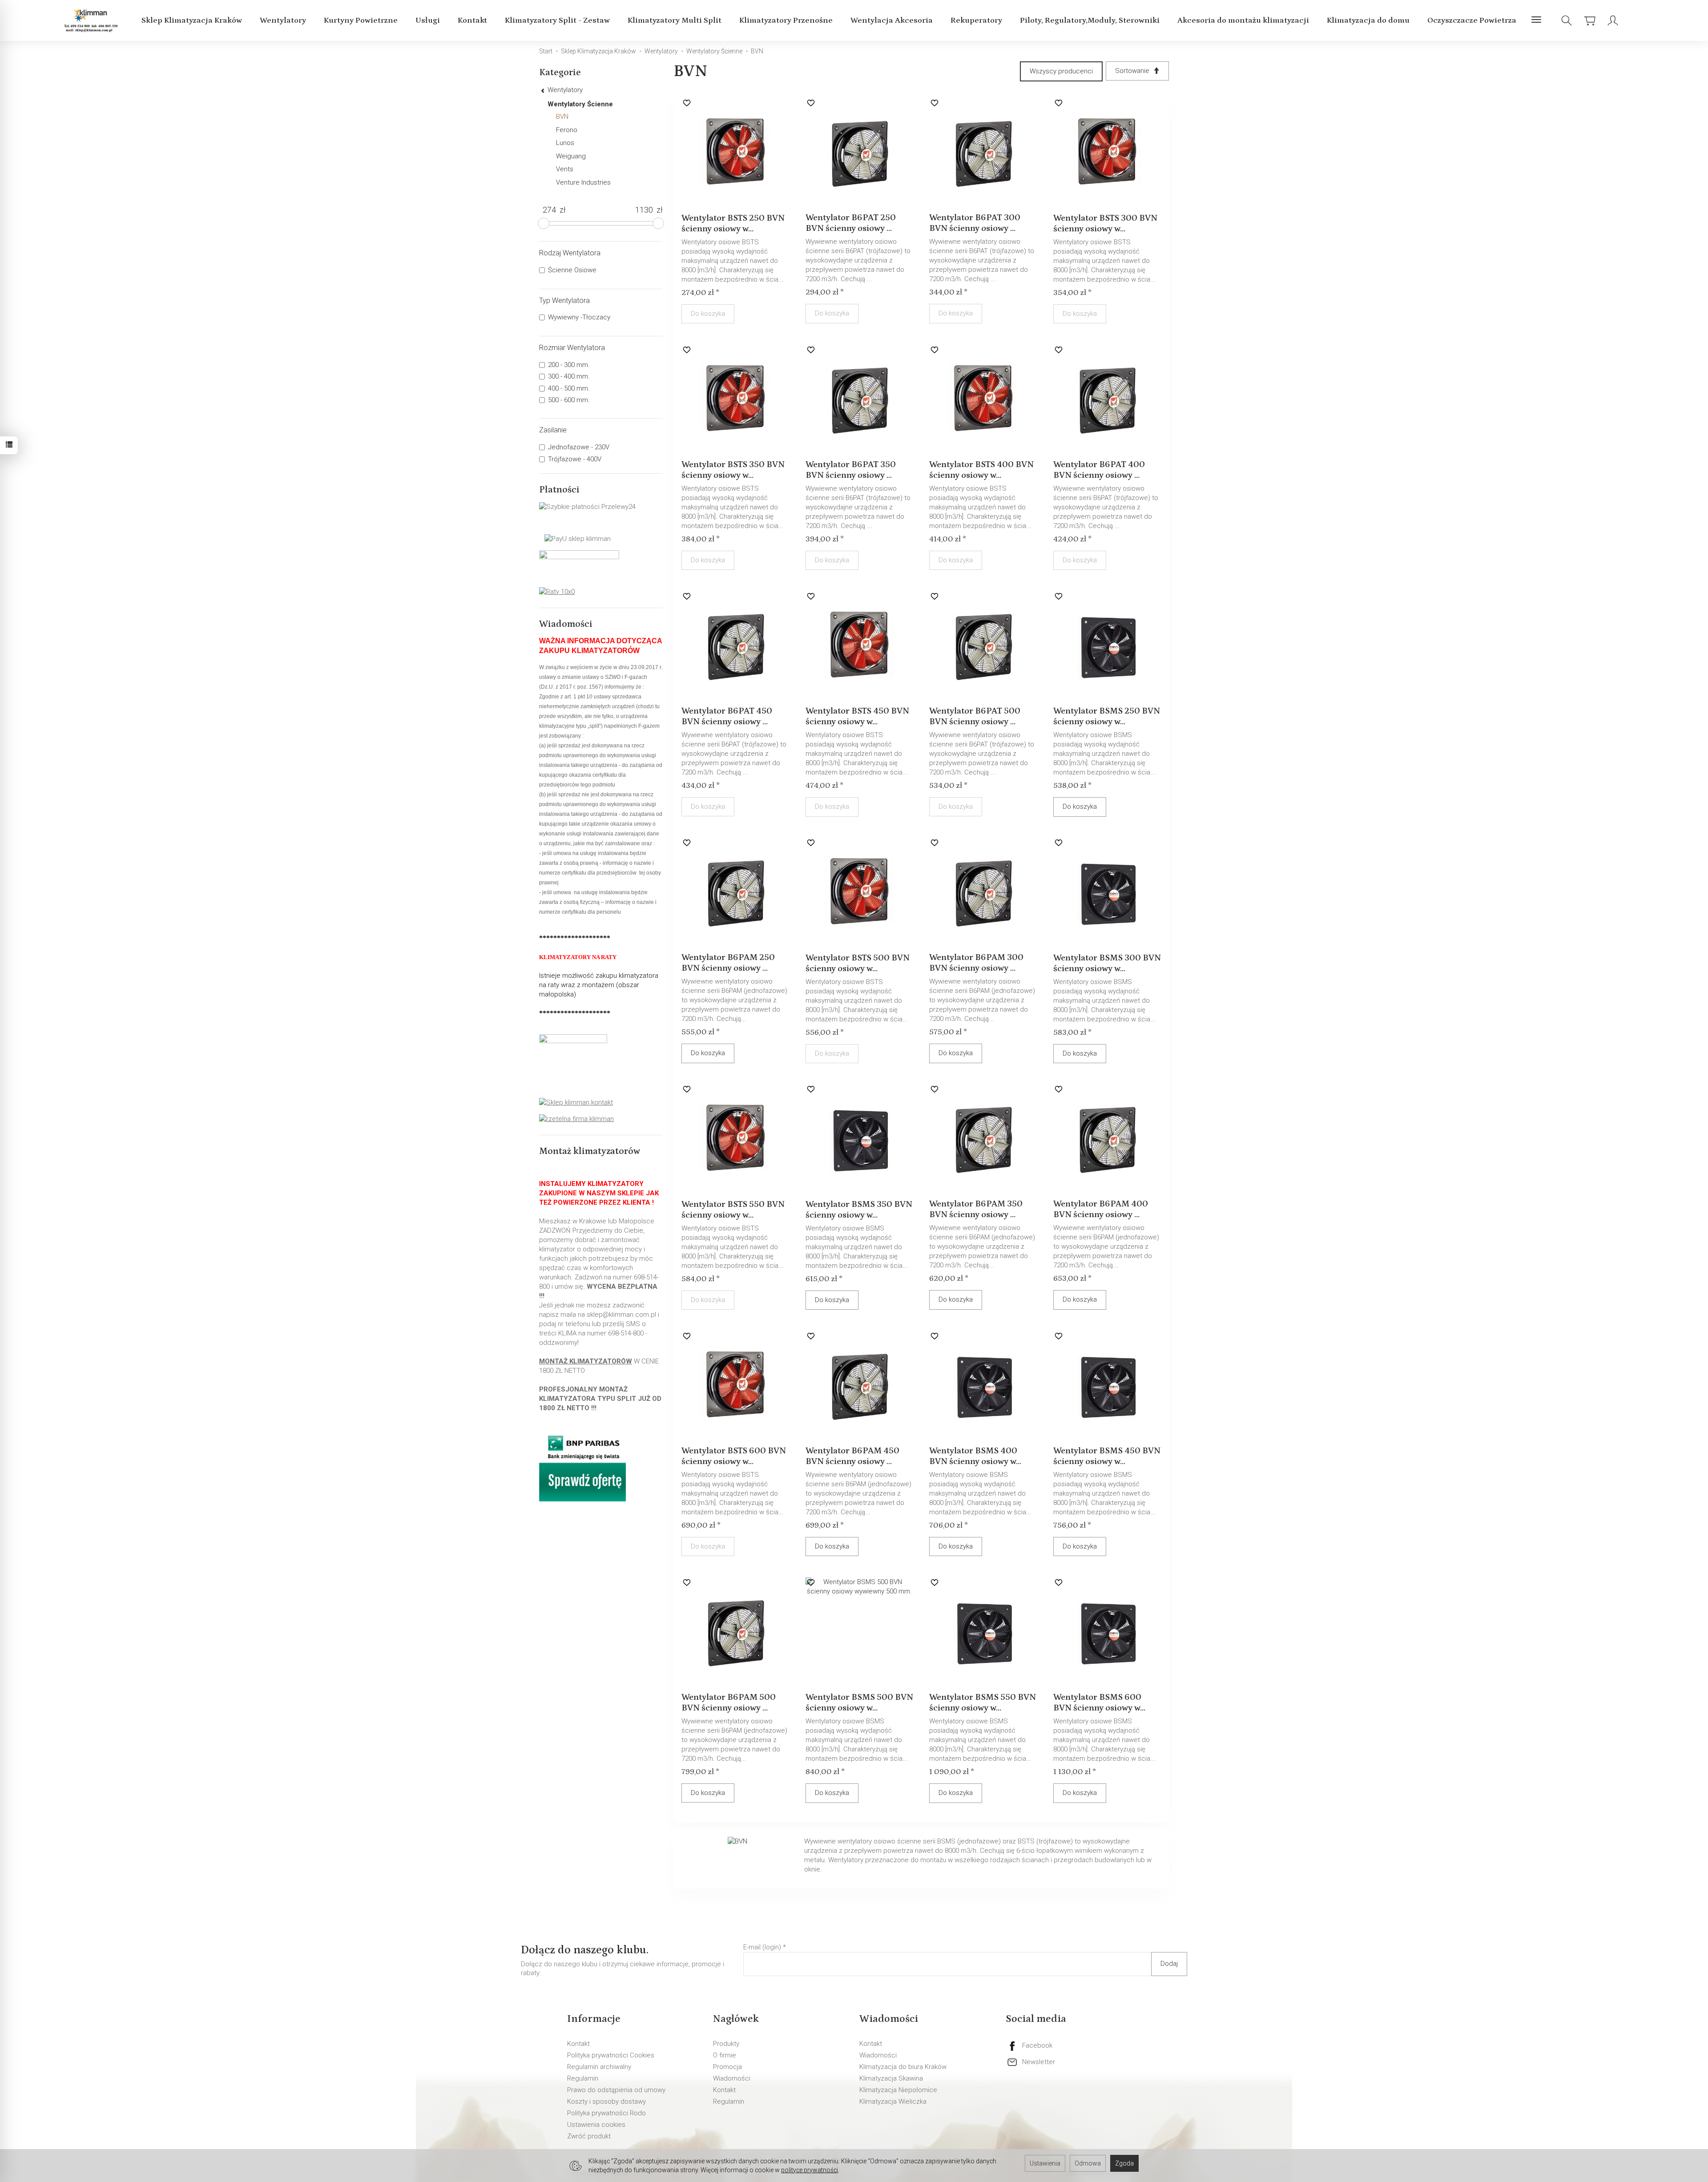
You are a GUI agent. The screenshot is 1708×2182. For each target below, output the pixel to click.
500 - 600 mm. (569, 400)
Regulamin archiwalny (599, 2067)
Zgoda (1124, 2163)
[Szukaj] (1567, 21)
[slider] (544, 223)
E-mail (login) (762, 1947)
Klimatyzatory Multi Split (675, 20)
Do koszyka (1080, 807)
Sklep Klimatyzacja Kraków (192, 20)
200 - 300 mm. (569, 365)
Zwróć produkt (589, 2136)
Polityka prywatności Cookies (611, 2055)
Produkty (726, 2044)
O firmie (725, 2055)
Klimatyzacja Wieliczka (893, 2101)
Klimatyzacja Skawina (891, 2078)
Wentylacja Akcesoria (892, 20)
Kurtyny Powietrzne (361, 20)
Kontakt (472, 20)
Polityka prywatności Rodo (606, 2113)
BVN (562, 117)
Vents (565, 169)
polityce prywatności (810, 2170)
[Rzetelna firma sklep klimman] (576, 1118)
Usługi (428, 20)
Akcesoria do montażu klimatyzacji (1243, 20)
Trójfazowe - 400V (575, 459)
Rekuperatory (976, 20)
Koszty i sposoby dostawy (606, 2101)
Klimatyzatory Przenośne (786, 20)
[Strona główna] (92, 21)
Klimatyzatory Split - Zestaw (557, 20)
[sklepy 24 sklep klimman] (576, 1102)
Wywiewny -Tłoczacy (579, 317)
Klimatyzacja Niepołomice (898, 2090)
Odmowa (1088, 2163)
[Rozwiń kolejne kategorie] (1536, 20)
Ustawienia (1045, 2163)
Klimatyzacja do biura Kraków (903, 2067)
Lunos (565, 143)
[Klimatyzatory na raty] (557, 591)
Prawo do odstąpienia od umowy (616, 2090)
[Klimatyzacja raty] (582, 1464)
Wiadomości (732, 2078)
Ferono (567, 130)
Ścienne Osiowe (572, 270)
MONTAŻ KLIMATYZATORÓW (586, 1361)
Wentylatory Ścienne (580, 104)
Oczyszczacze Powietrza (1472, 20)
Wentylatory (283, 20)
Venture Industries (583, 182)
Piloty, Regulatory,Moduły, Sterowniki (1090, 20)
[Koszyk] (1590, 21)
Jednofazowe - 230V (579, 447)
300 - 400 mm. (569, 376)
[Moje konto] (1613, 21)
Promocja (727, 2067)
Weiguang (571, 156)
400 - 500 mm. (569, 388)
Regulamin (583, 2078)
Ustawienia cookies (596, 2125)
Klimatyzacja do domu (1368, 20)
